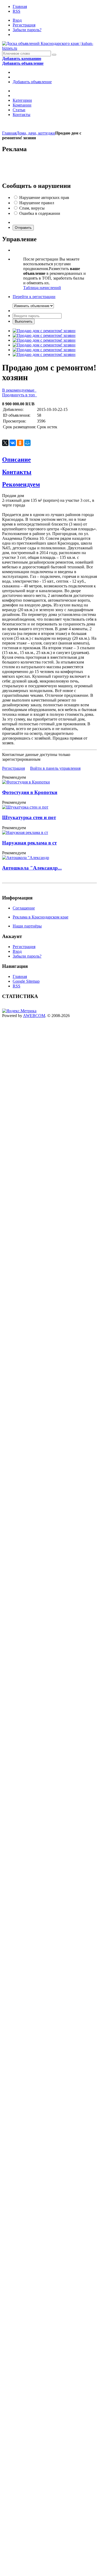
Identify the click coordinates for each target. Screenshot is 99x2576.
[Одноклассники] (20, 443)
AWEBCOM (34, 1016)
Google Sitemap (26, 981)
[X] (5, 443)
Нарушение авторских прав (44, 198)
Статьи (19, 110)
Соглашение (24, 908)
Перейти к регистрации (34, 297)
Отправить (23, 228)
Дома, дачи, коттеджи (36, 133)
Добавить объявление (32, 82)
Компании (22, 105)
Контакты (22, 115)
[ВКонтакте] (13, 443)
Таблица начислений (42, 288)
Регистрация (24, 25)
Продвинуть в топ (20, 395)
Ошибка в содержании (40, 213)
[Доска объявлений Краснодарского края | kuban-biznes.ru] (49, 48)
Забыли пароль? (27, 30)
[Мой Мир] (27, 443)
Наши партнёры (27, 926)
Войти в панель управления (55, 768)
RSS (16, 11)
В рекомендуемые (19, 390)
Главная (20, 6)
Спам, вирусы (32, 208)
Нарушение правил (37, 203)
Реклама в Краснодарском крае (41, 917)
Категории (22, 100)
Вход (17, 20)
